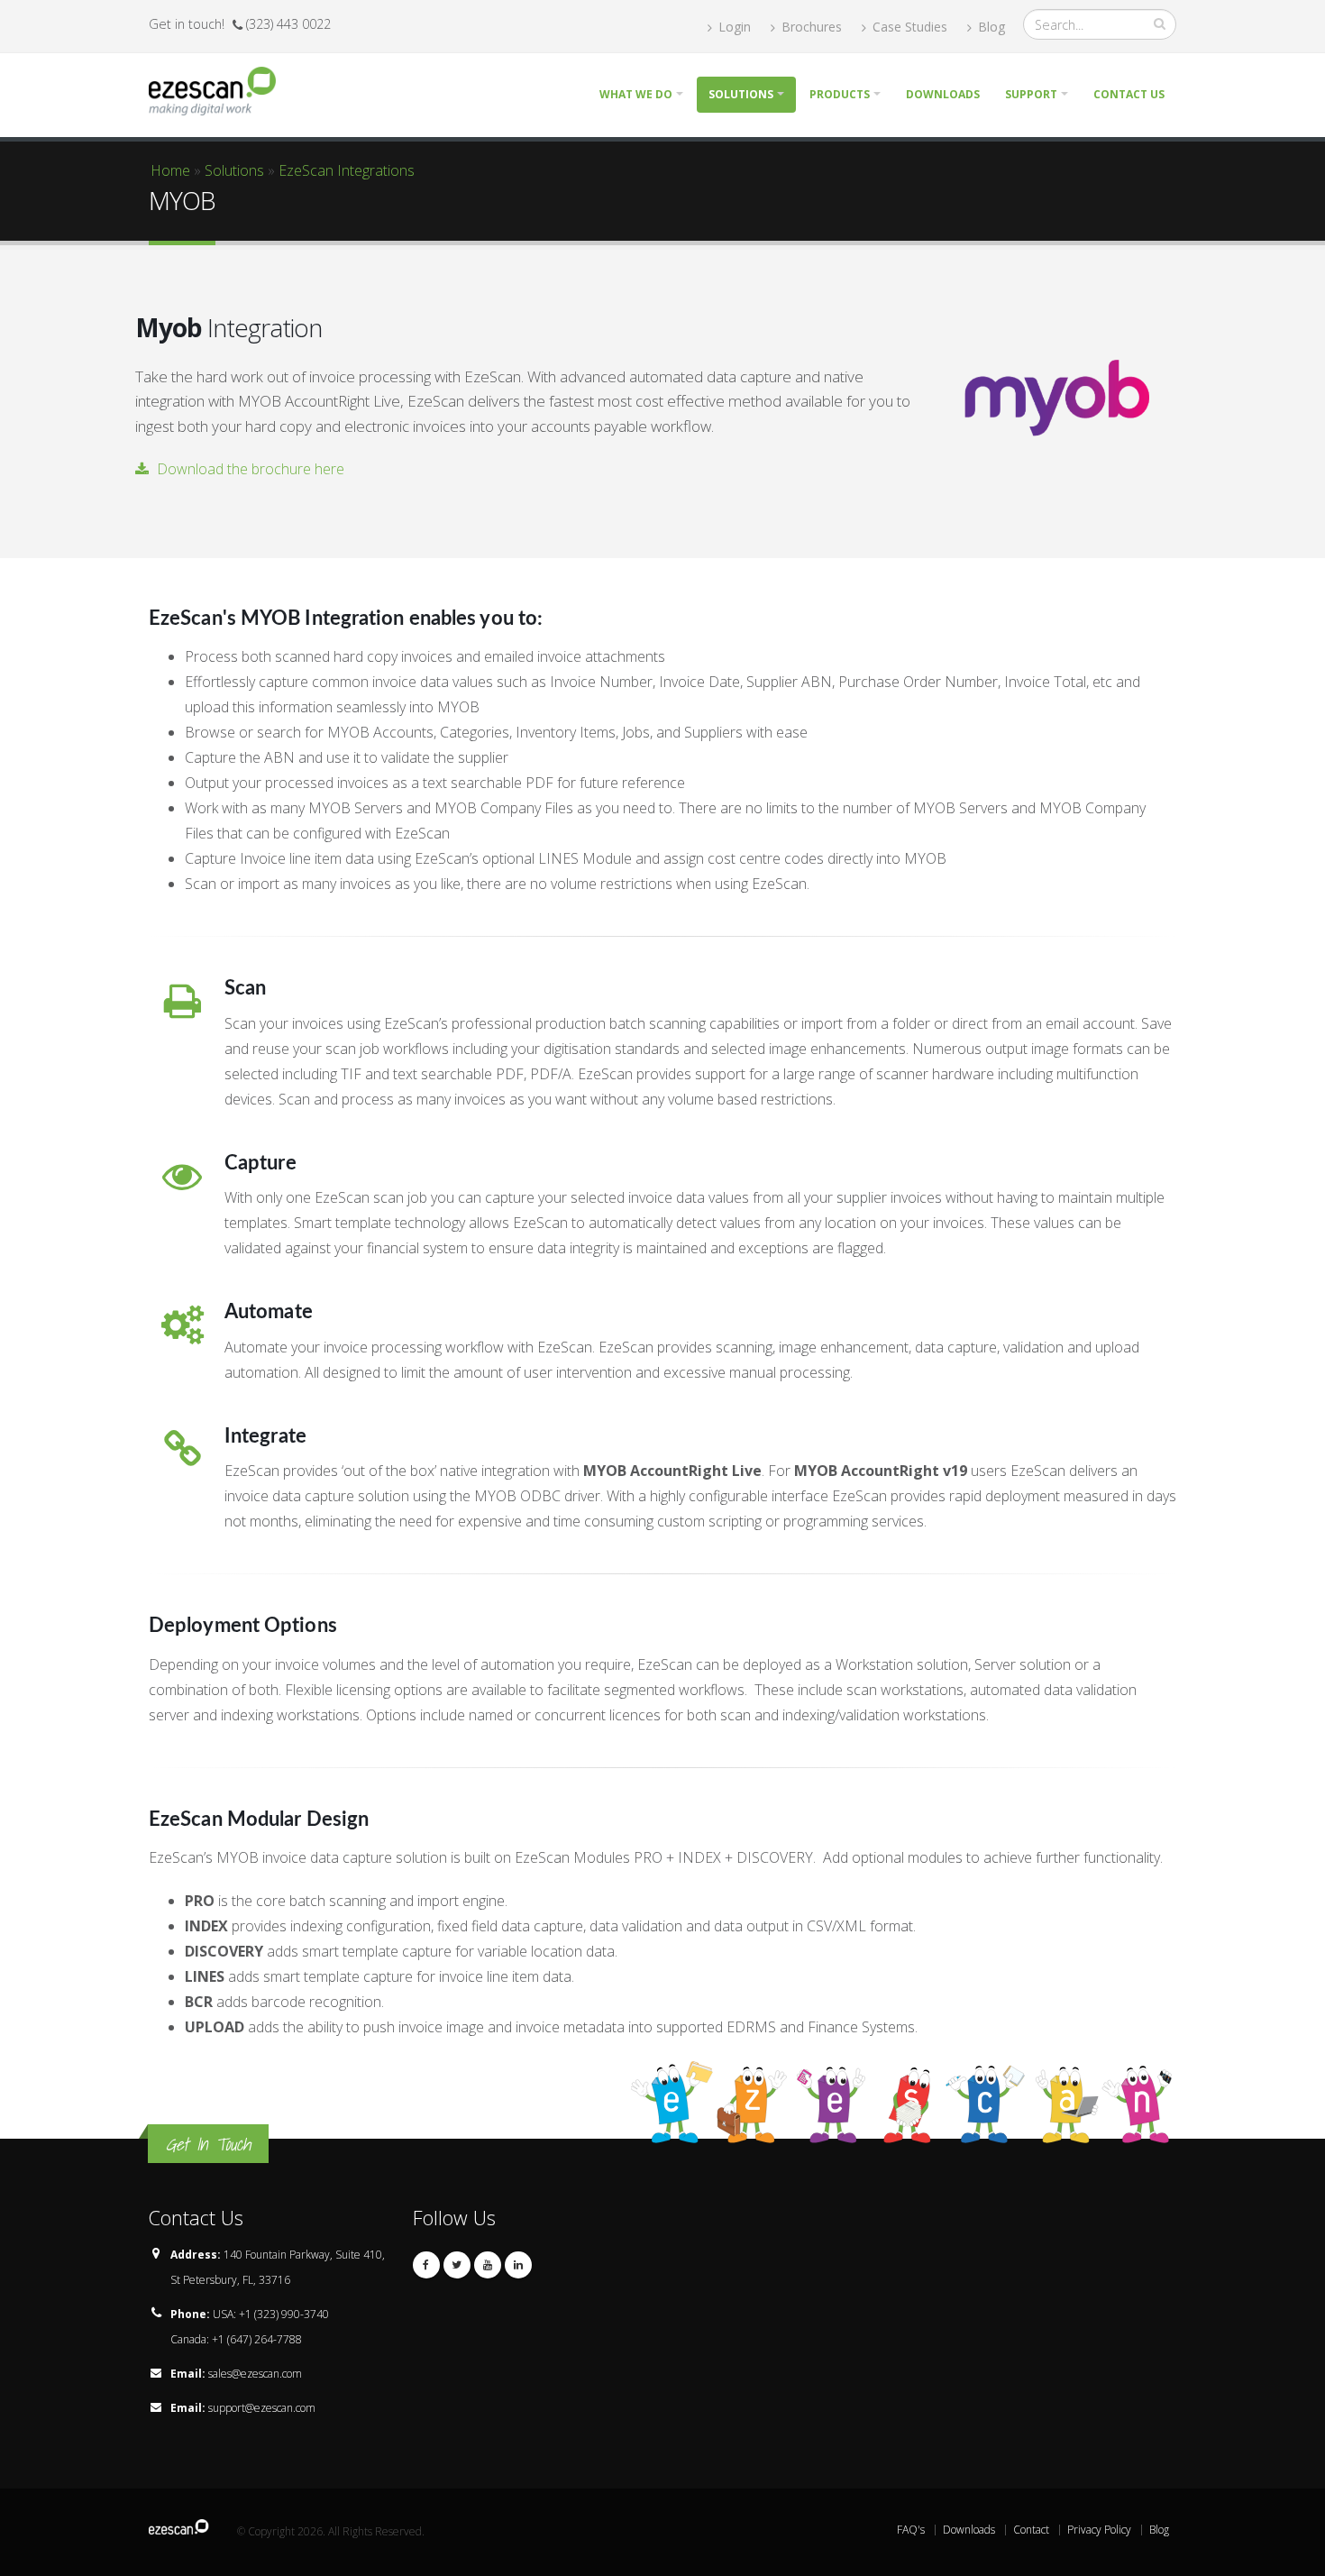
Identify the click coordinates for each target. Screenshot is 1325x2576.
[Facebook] (426, 2265)
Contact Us (1129, 94)
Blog (990, 27)
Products (840, 94)
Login (733, 27)
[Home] (219, 89)
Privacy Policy (1099, 2530)
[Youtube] (488, 2265)
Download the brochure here (249, 469)
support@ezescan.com (262, 2408)
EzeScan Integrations (347, 170)
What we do (636, 94)
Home (170, 170)
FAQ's (911, 2530)
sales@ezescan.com (255, 2374)
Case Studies (908, 27)
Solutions (741, 94)
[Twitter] (457, 2265)
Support (1031, 94)
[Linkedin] (518, 2265)
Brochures (810, 27)
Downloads (943, 94)
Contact (1031, 2530)
